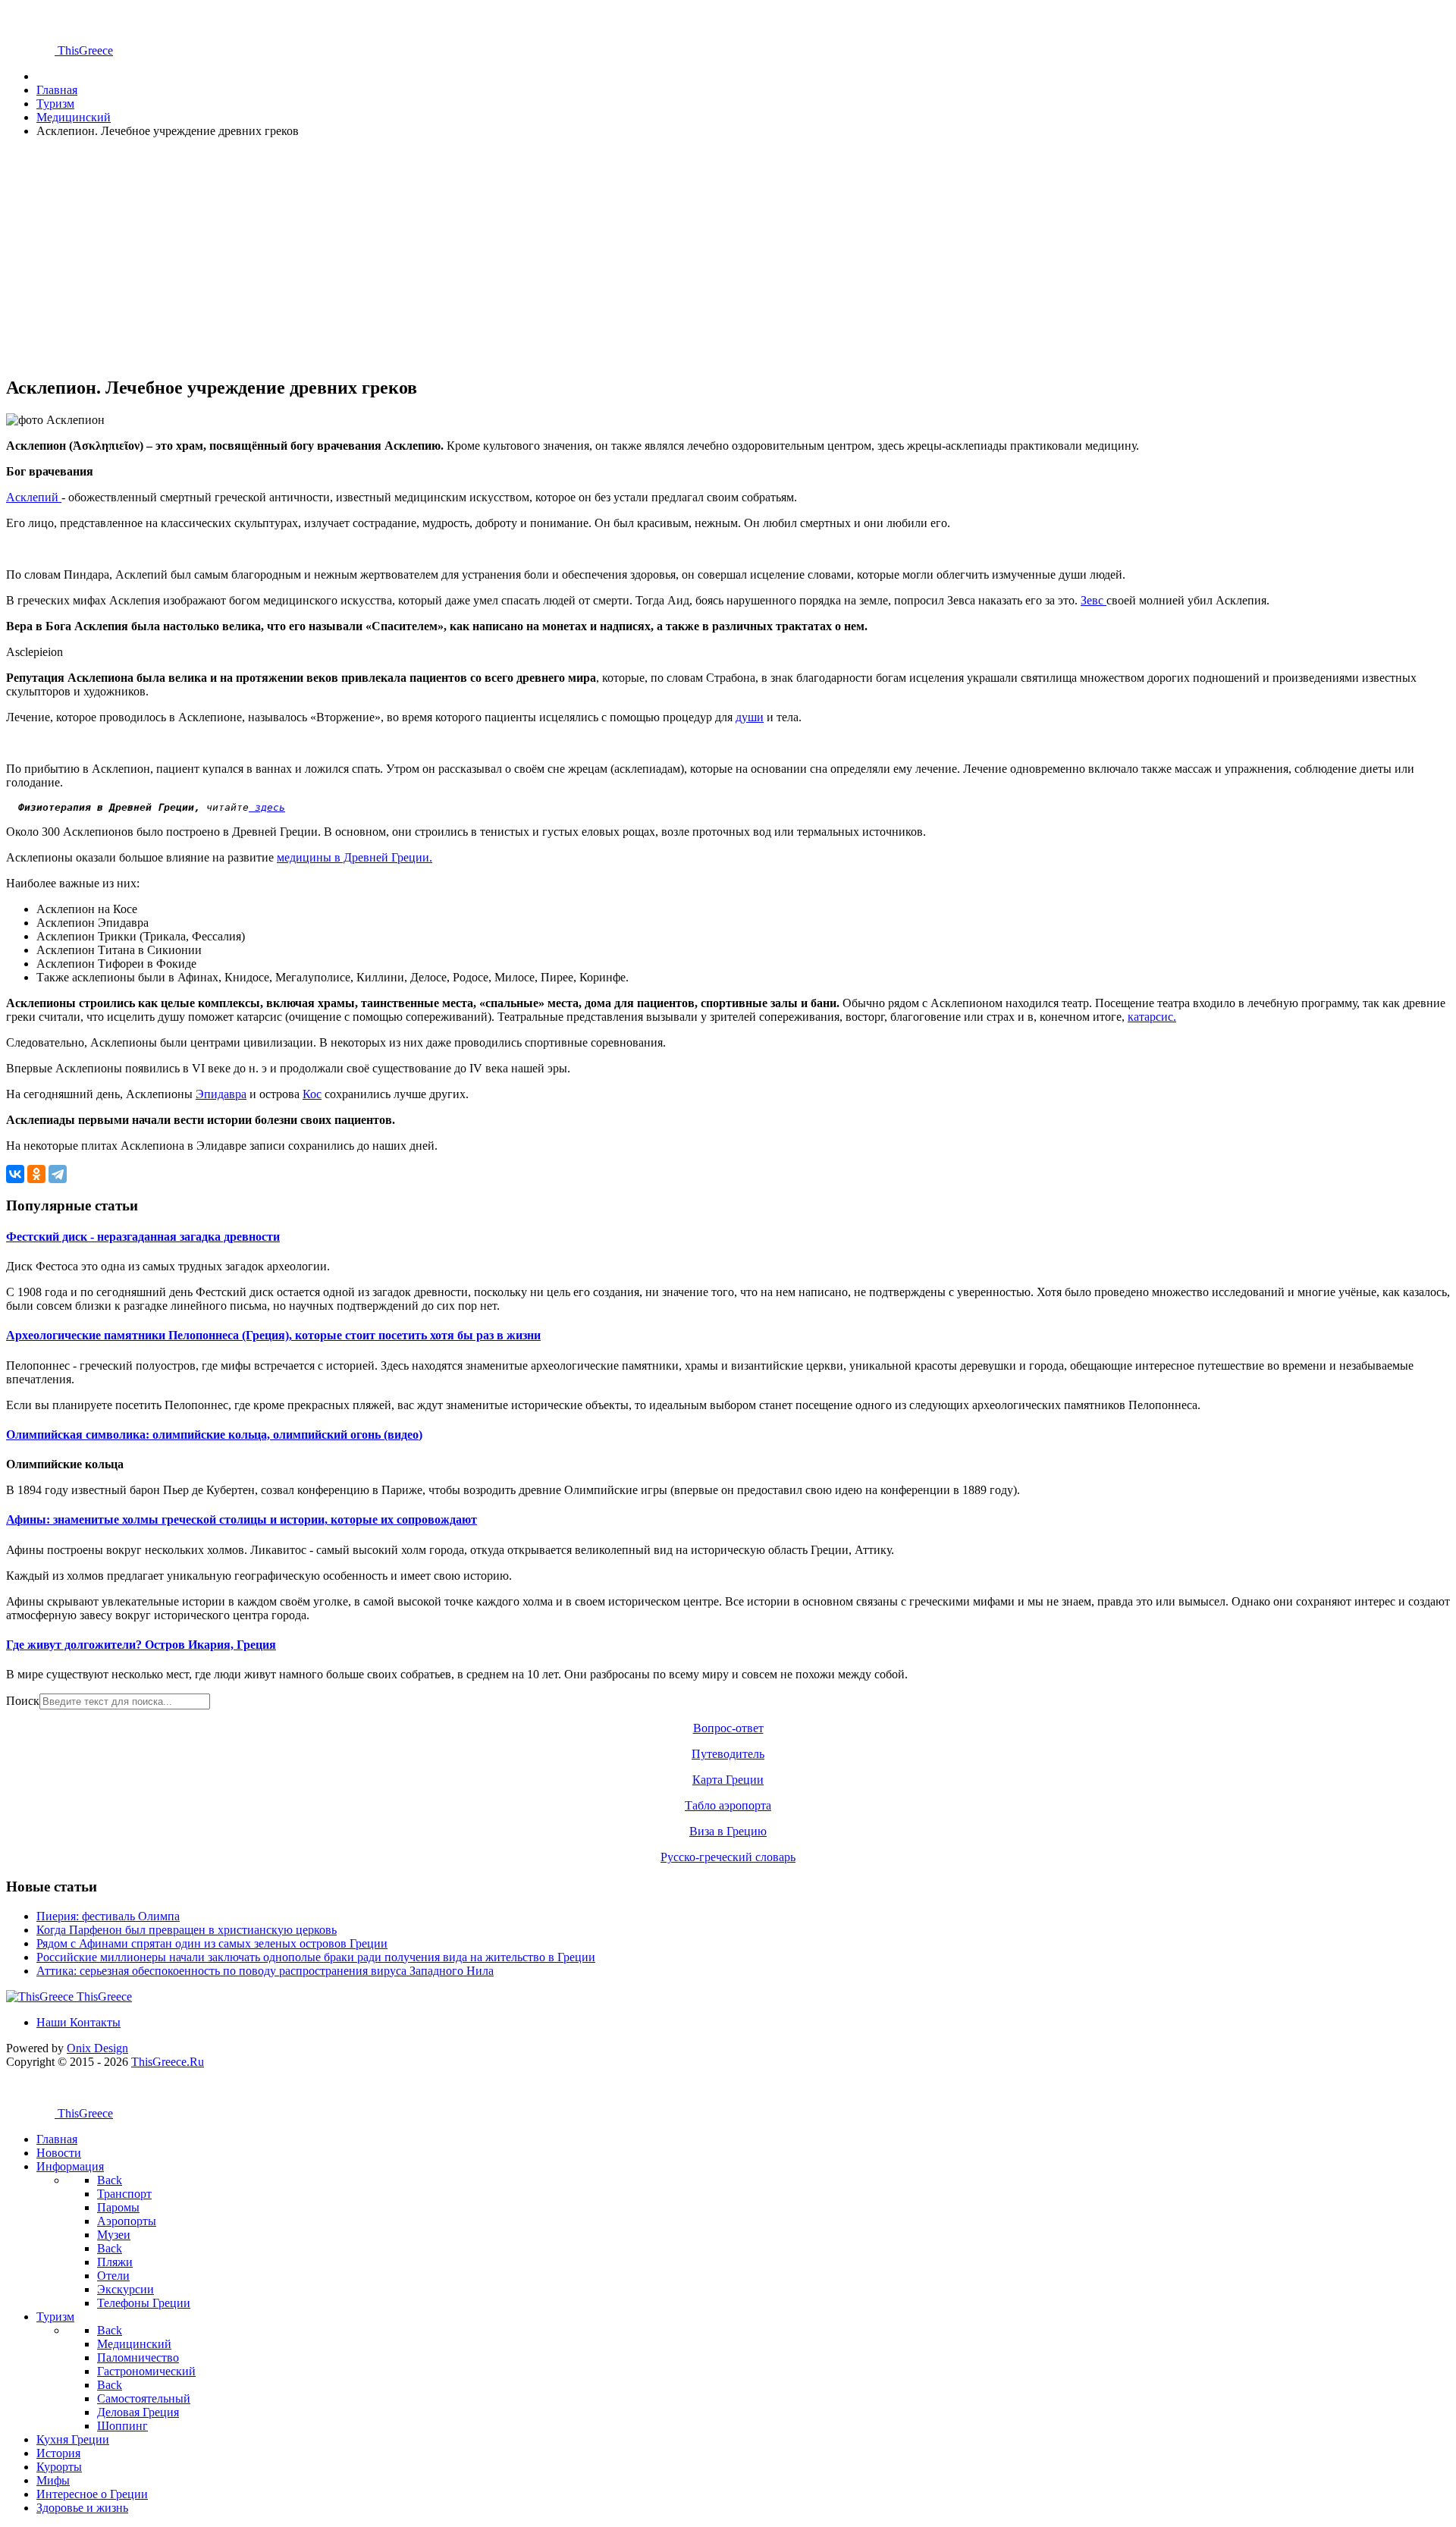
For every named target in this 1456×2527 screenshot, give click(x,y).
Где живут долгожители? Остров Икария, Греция (141, 1645)
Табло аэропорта (728, 1805)
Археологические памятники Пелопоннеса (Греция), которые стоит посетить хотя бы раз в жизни (273, 1335)
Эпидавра (221, 1094)
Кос (312, 1094)
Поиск (23, 1701)
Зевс (1094, 600)
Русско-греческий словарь (728, 1857)
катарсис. (1152, 1017)
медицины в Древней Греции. (355, 857)
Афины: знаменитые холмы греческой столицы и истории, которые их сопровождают (242, 1519)
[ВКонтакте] (15, 1174)
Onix (97, 2048)
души (750, 717)
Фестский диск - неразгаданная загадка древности (143, 1237)
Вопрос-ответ (728, 1728)
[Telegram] (58, 1174)
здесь (267, 807)
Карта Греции (728, 1780)
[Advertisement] (461, 256)
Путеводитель (728, 1754)
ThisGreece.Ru (168, 2062)
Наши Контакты (78, 2022)
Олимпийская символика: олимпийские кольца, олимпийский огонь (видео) (214, 1435)
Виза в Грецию (728, 1831)
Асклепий (34, 497)
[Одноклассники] (36, 1174)
